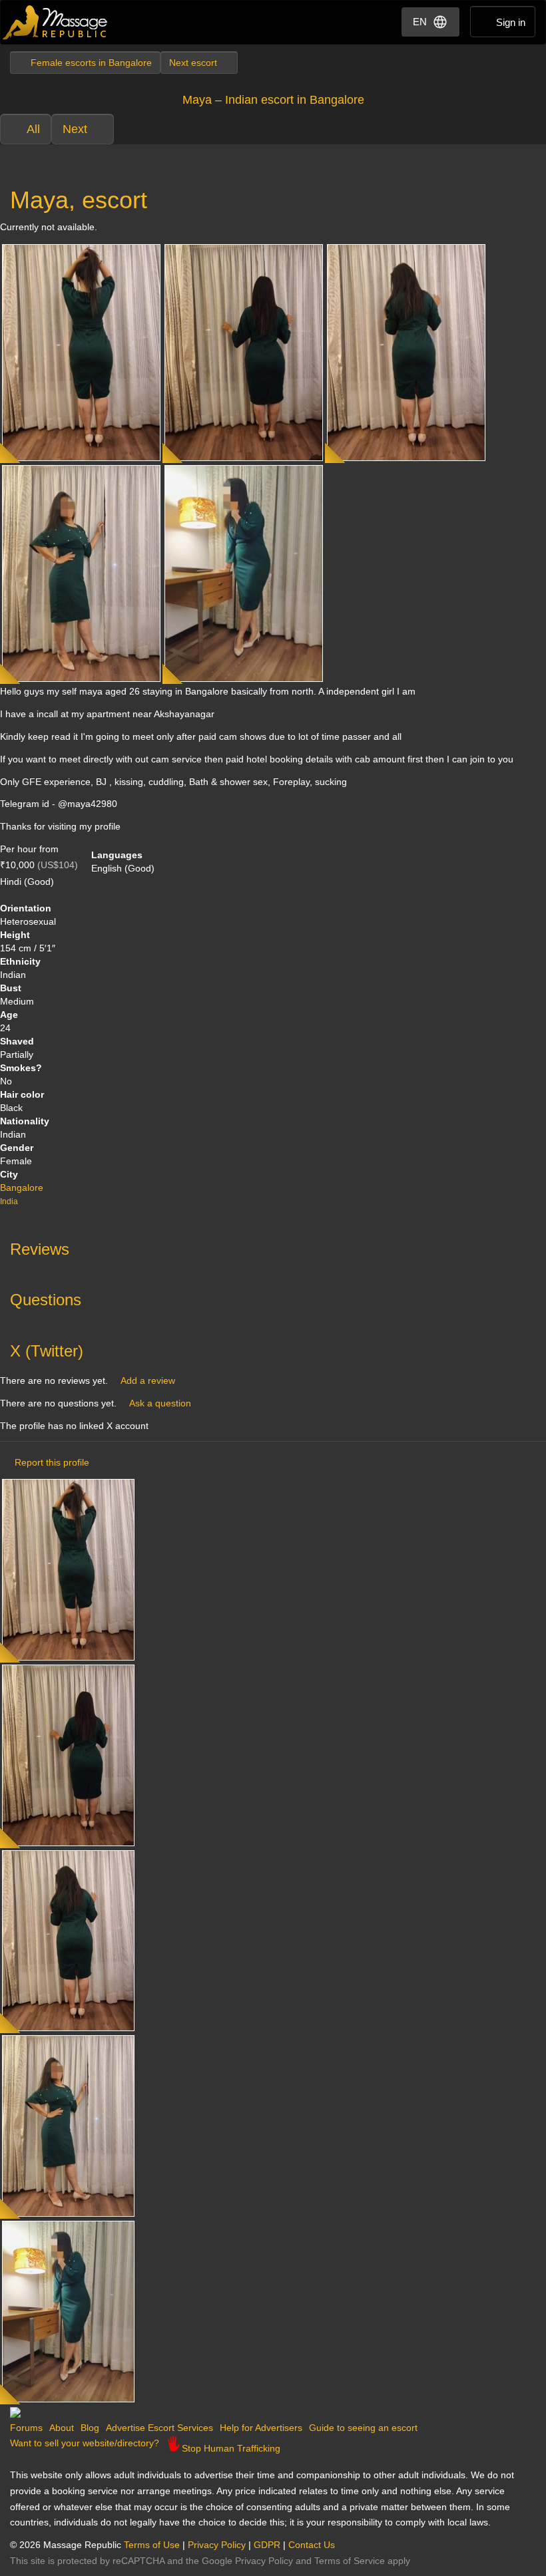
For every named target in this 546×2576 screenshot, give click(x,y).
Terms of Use (152, 2545)
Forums (26, 2428)
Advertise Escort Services (159, 2428)
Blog (90, 2428)
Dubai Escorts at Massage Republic (56, 22)
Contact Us (312, 2545)
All (33, 129)
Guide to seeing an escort (363, 2428)
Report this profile (52, 1462)
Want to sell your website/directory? (85, 2443)
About (62, 2428)
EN (420, 22)
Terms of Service (350, 2561)
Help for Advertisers (261, 2428)
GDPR (267, 2545)
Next (75, 129)
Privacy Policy (217, 2545)
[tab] (273, 1246)
